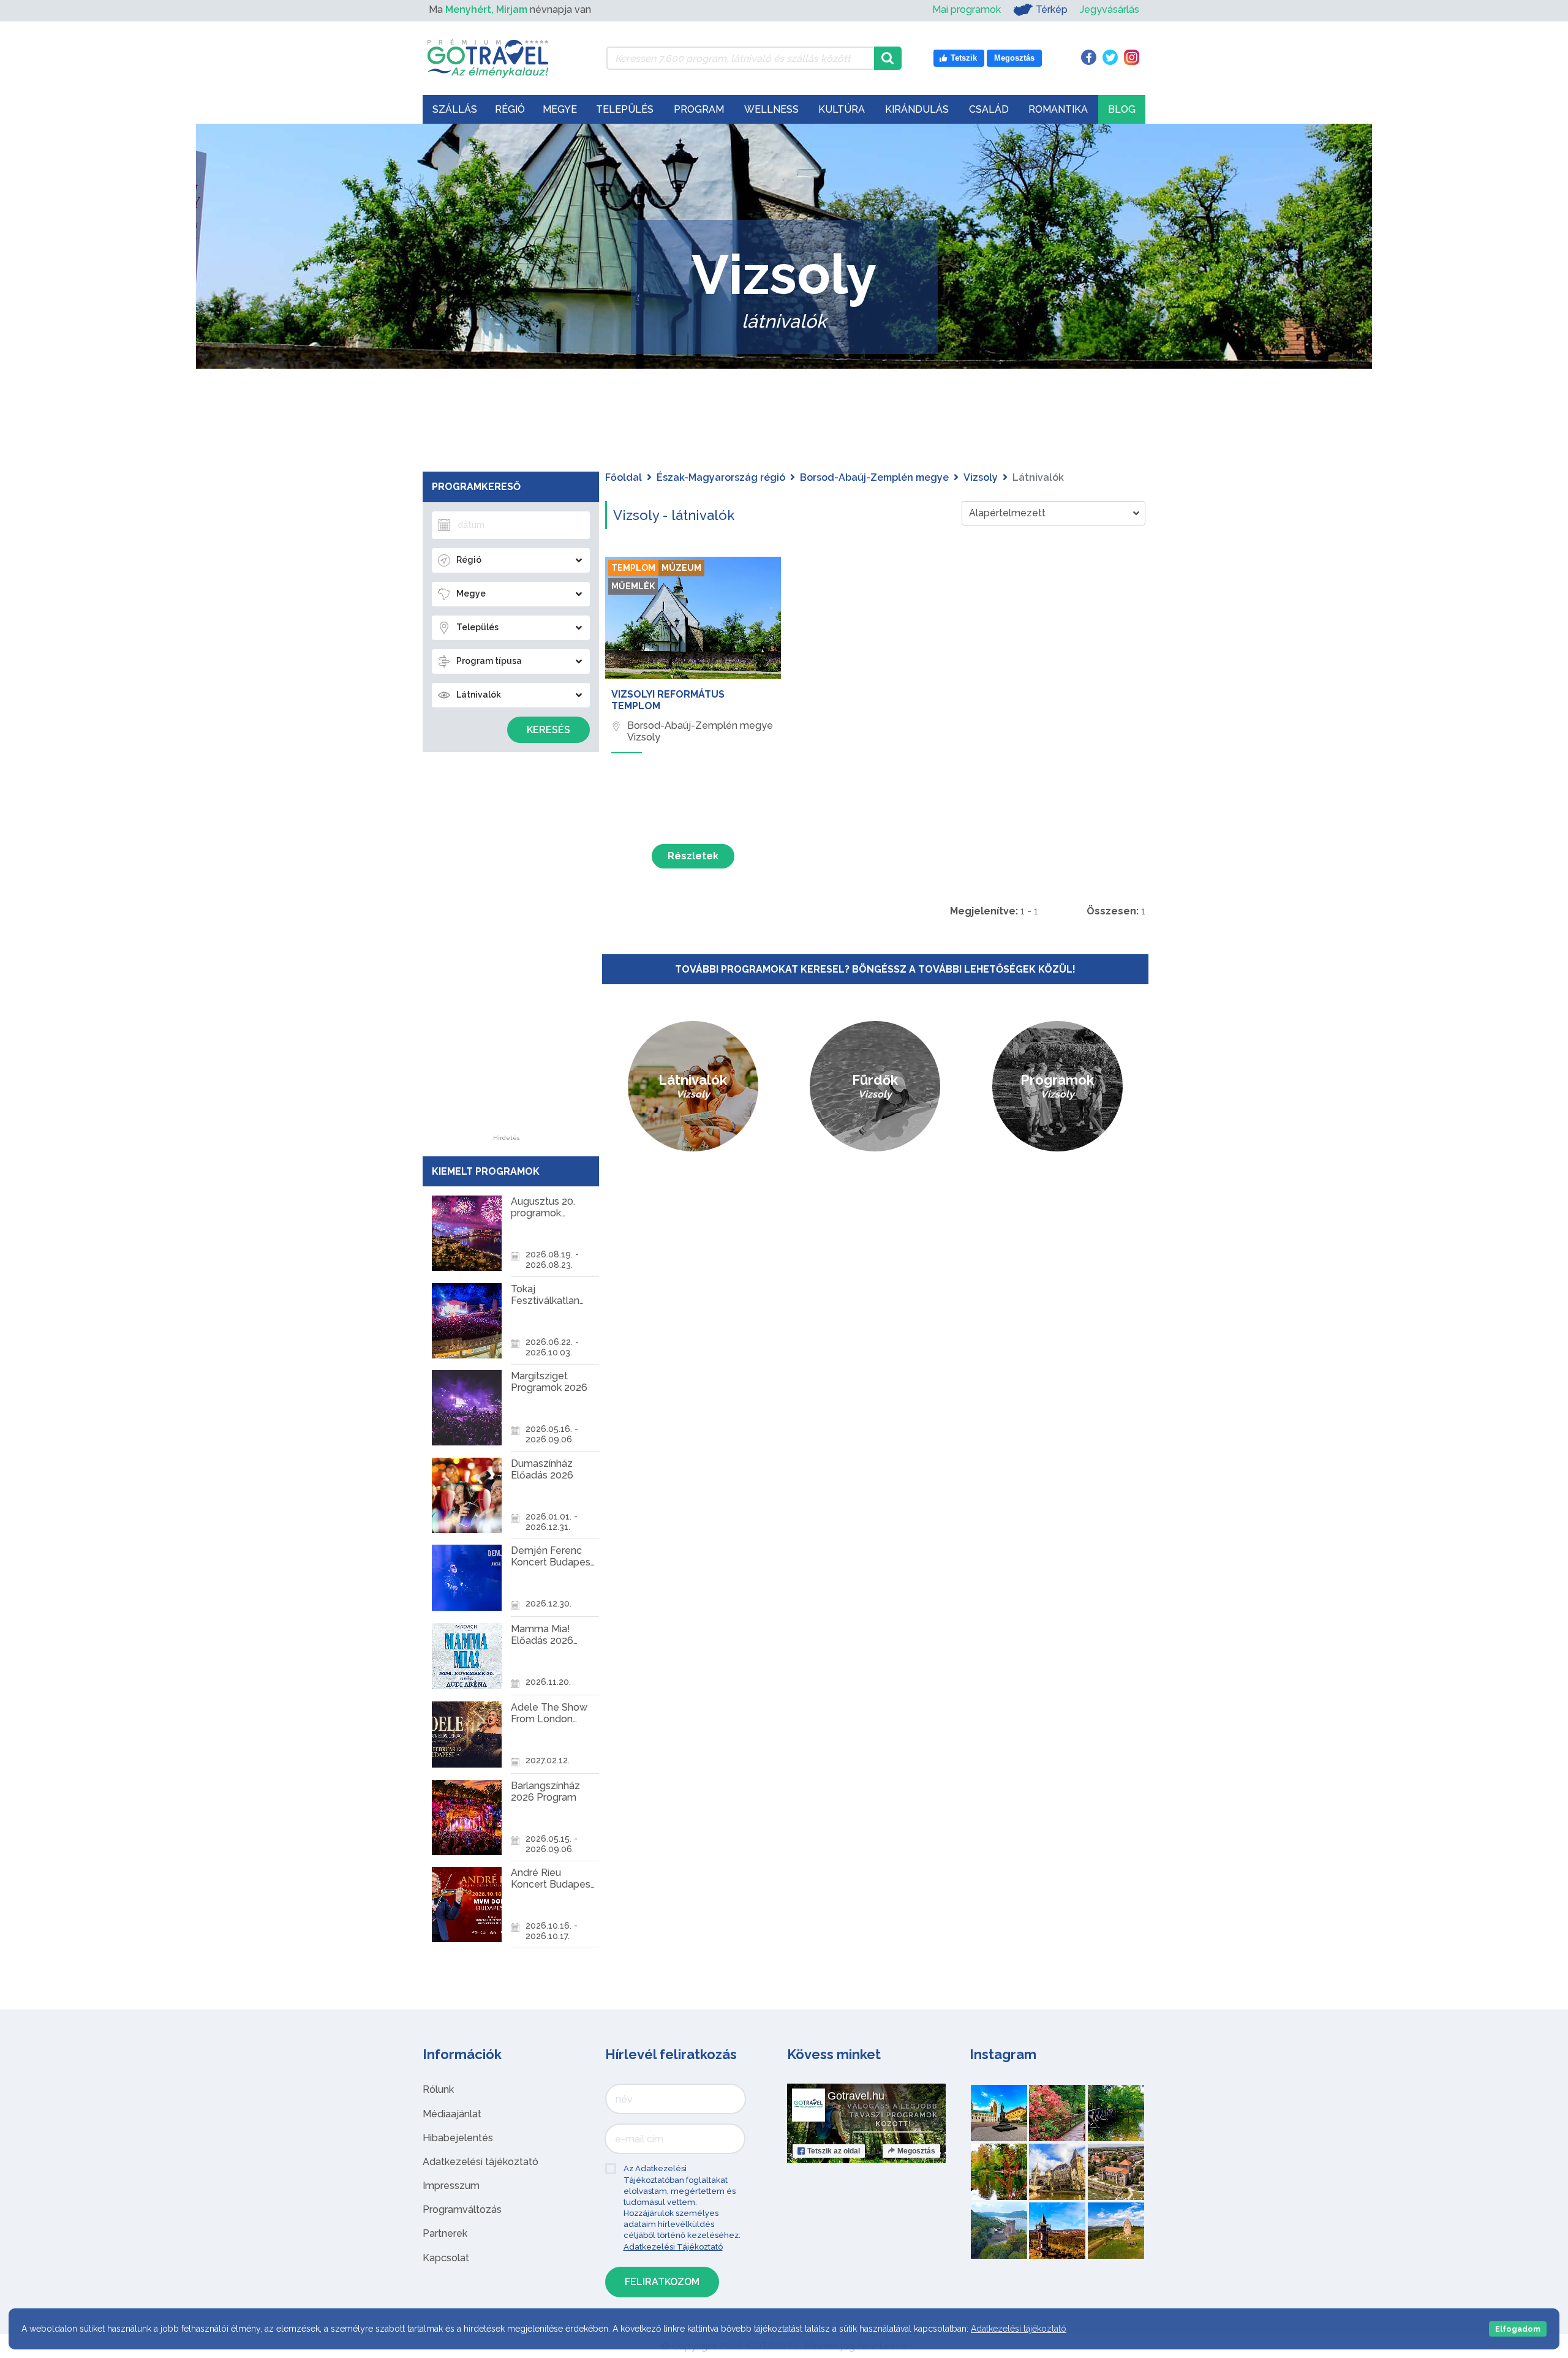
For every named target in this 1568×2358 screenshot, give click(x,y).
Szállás (455, 109)
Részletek (693, 856)
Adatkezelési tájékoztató (481, 2162)
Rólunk (438, 2089)
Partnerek (445, 2233)
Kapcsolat (446, 2258)
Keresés (548, 730)
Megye (560, 109)
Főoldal (624, 477)
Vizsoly (981, 477)
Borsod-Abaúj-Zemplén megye (874, 477)
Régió (510, 109)
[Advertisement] (507, 951)
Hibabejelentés (458, 2138)
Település (625, 109)
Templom (633, 568)
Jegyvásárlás (1110, 9)
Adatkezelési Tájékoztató (673, 2247)
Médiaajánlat (452, 2114)
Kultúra (842, 109)
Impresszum (451, 2186)
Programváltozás (462, 2209)
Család (989, 109)
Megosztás (916, 2151)
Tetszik (834, 2151)
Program (699, 109)
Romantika (1058, 109)
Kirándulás (917, 109)
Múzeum (681, 568)
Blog (1122, 109)
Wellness (771, 109)
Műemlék (633, 586)
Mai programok (967, 9)
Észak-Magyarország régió (721, 477)
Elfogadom (1518, 2329)
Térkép (1052, 9)
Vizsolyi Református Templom (668, 700)
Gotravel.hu (856, 2096)
